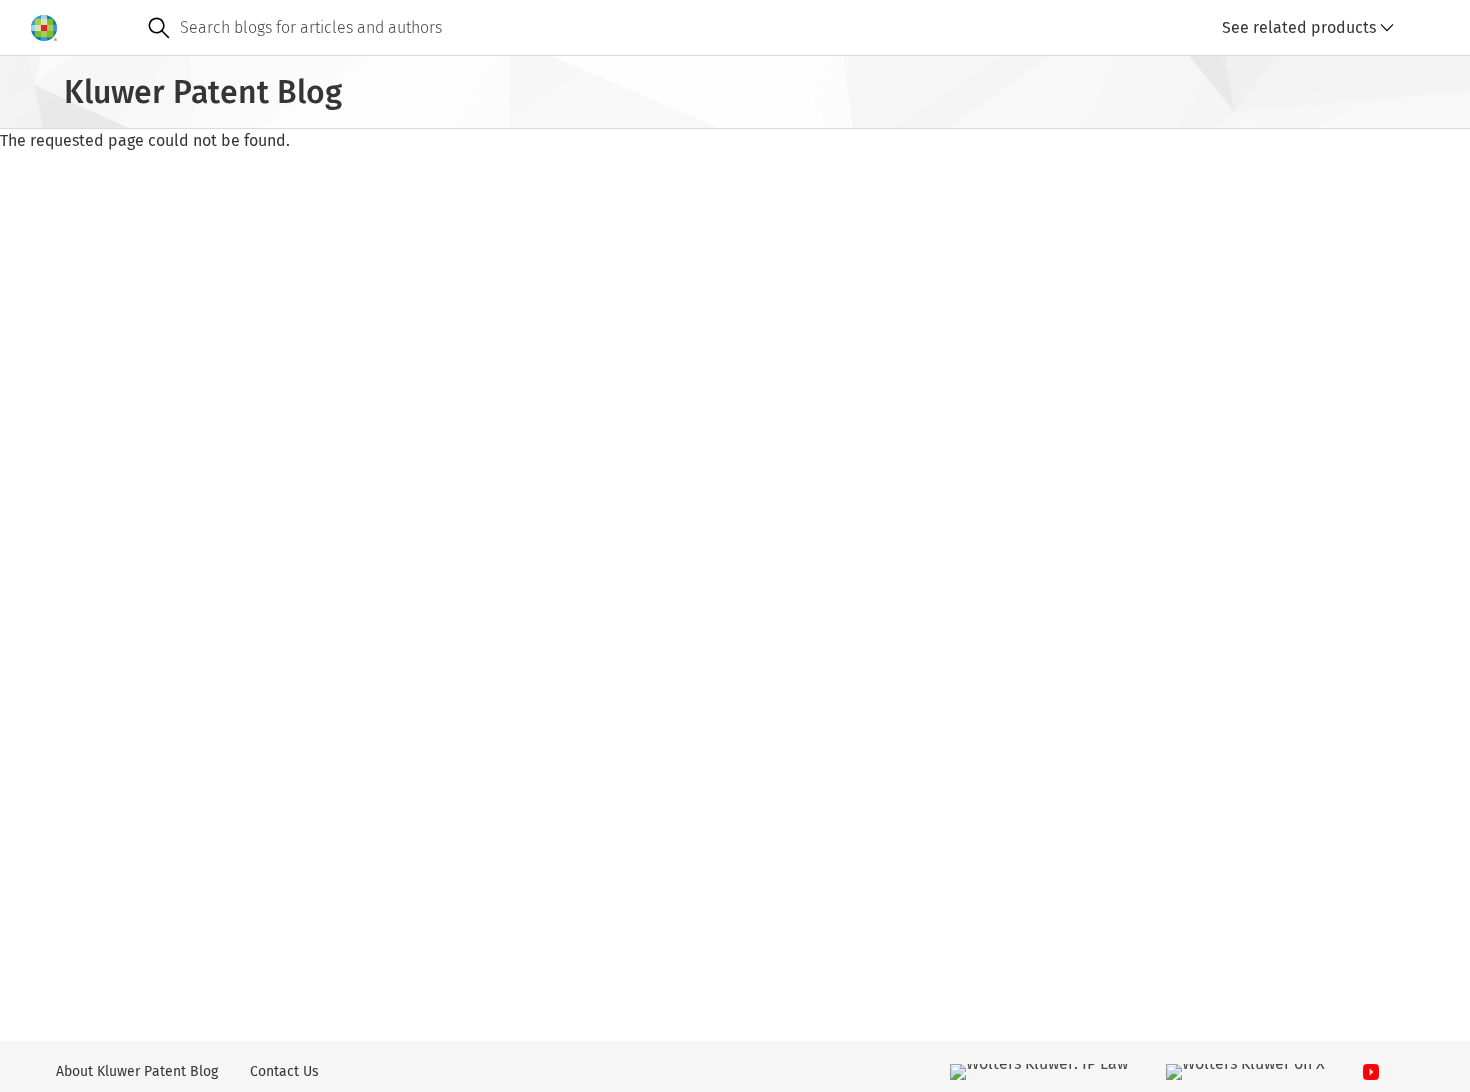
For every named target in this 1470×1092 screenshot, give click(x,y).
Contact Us (284, 1071)
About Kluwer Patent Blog (137, 1071)
